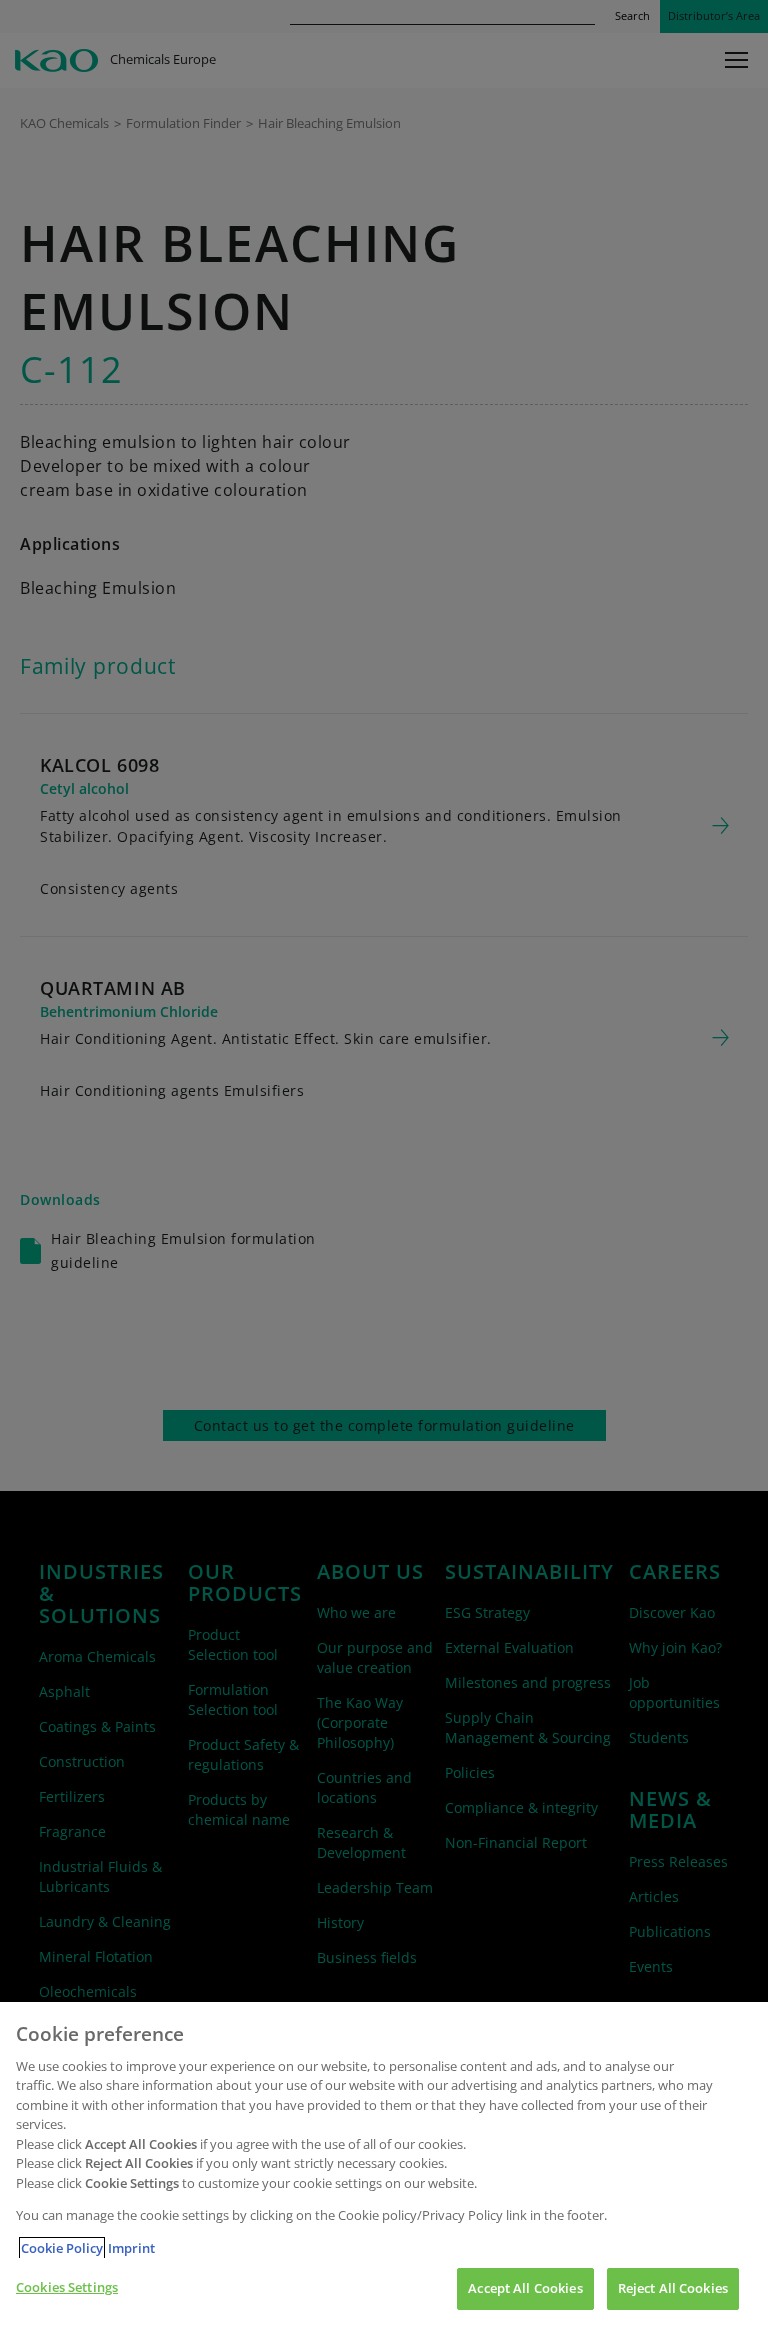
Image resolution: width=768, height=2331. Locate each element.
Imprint (131, 2248)
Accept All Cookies (525, 2288)
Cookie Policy (62, 2248)
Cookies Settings (67, 2287)
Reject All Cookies (673, 2288)
